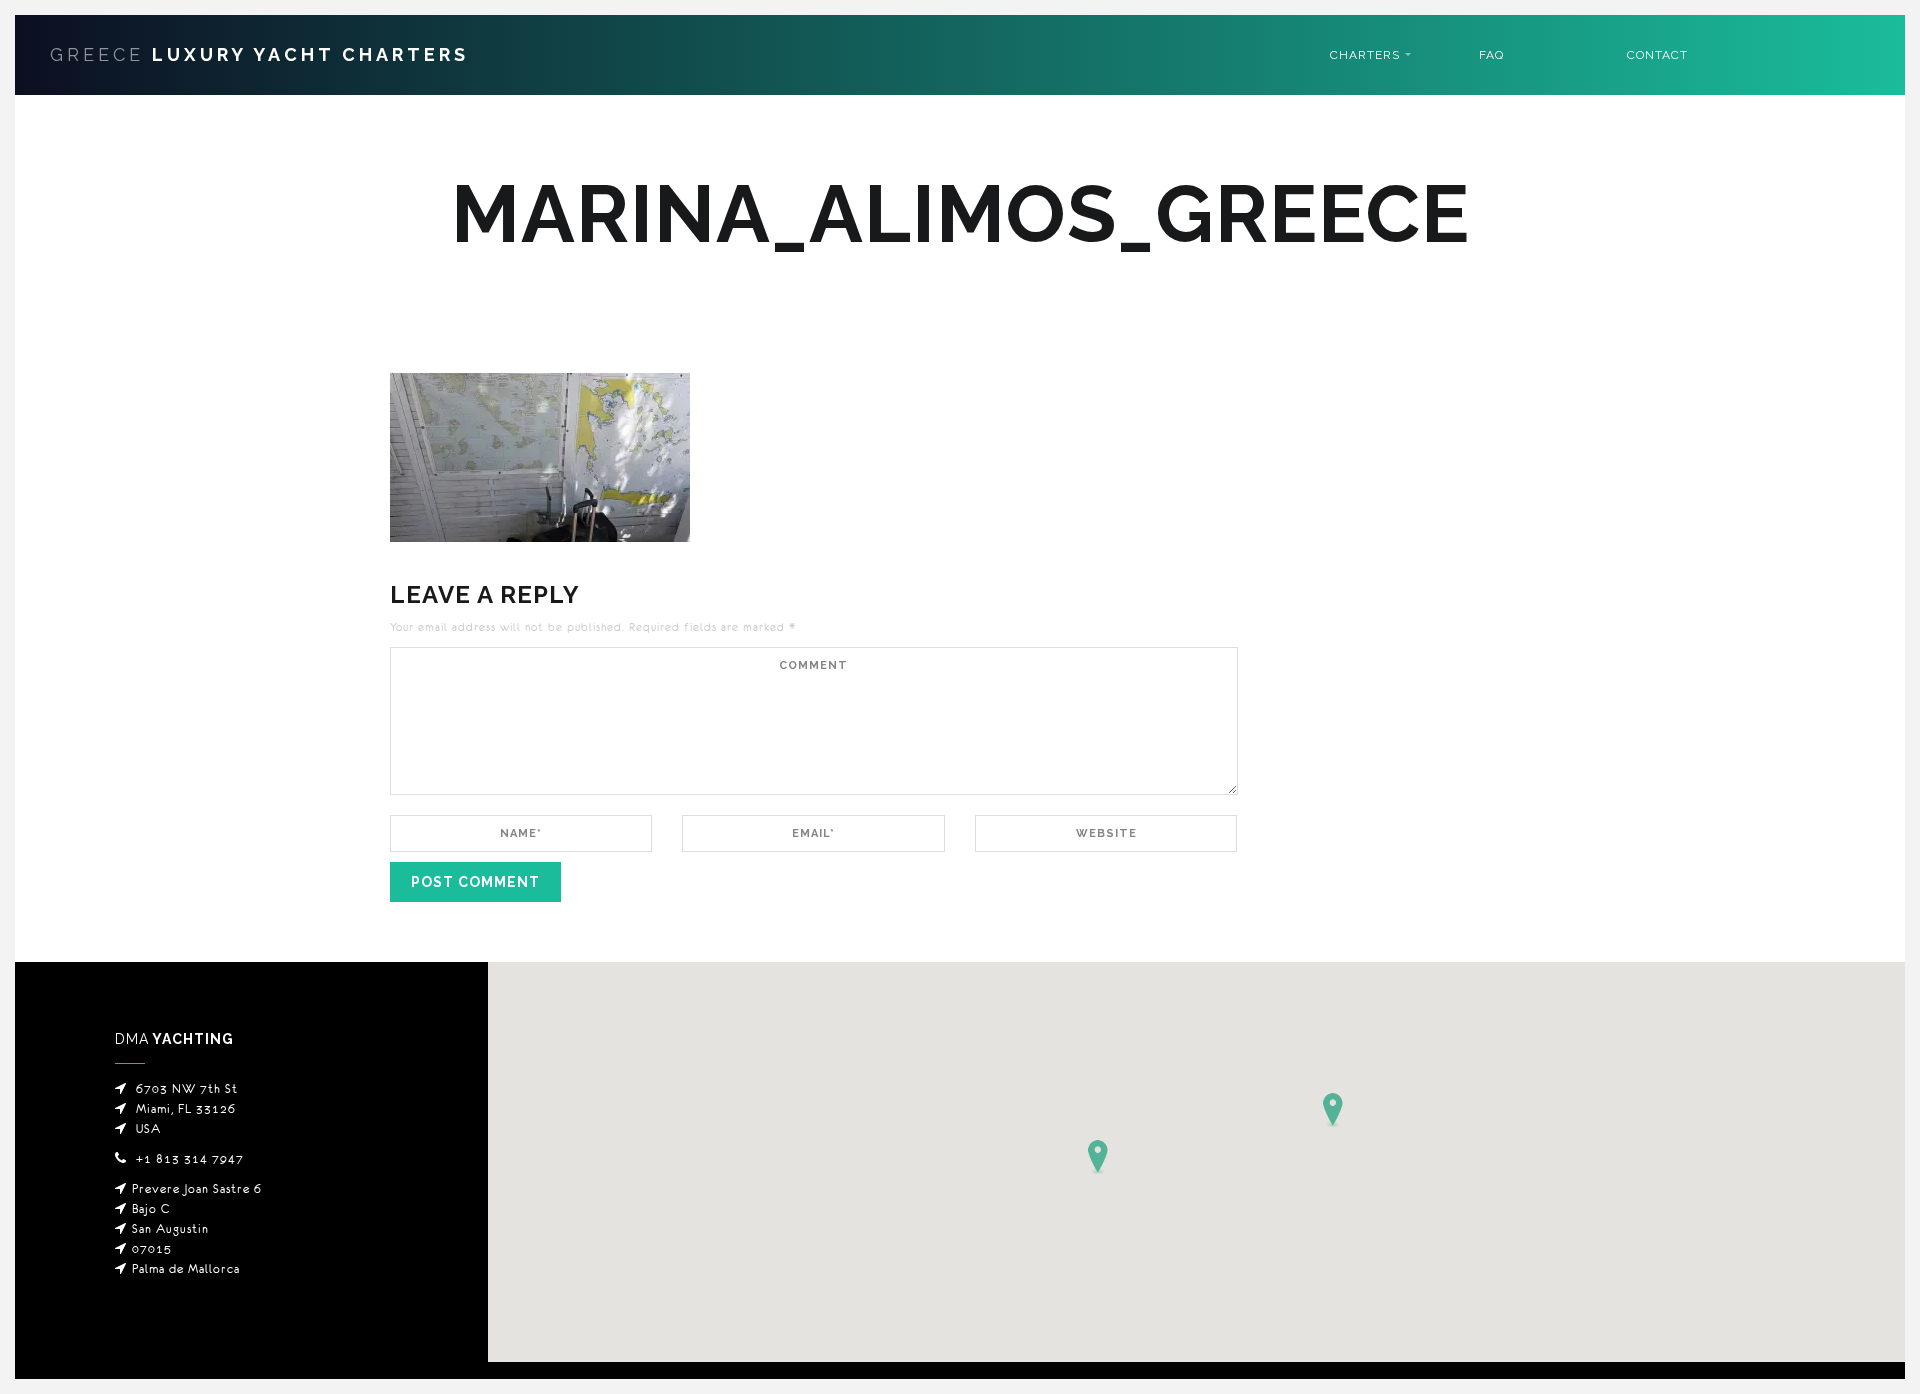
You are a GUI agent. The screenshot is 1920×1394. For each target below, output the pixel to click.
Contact (1657, 55)
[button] (1333, 1110)
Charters (1365, 55)
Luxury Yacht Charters (259, 54)
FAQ (1491, 55)
